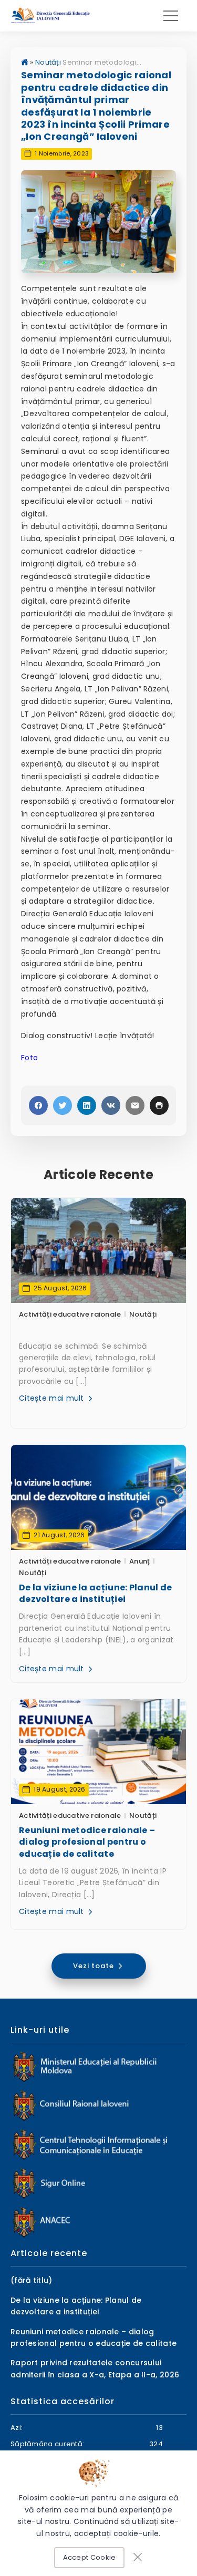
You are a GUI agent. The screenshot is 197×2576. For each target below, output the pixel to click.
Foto (29, 1058)
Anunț (140, 1561)
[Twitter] (63, 1105)
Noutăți (48, 62)
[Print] (159, 1105)
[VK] (111, 1105)
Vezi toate (95, 1966)
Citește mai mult (53, 1398)
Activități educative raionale (70, 1314)
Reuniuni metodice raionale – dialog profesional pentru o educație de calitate (87, 1842)
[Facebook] (38, 1105)
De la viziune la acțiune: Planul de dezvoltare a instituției (96, 1594)
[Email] (135, 1105)
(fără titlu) (32, 2280)
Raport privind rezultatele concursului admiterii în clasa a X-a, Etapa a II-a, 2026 (95, 2368)
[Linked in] (87, 1105)
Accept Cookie (90, 2557)
